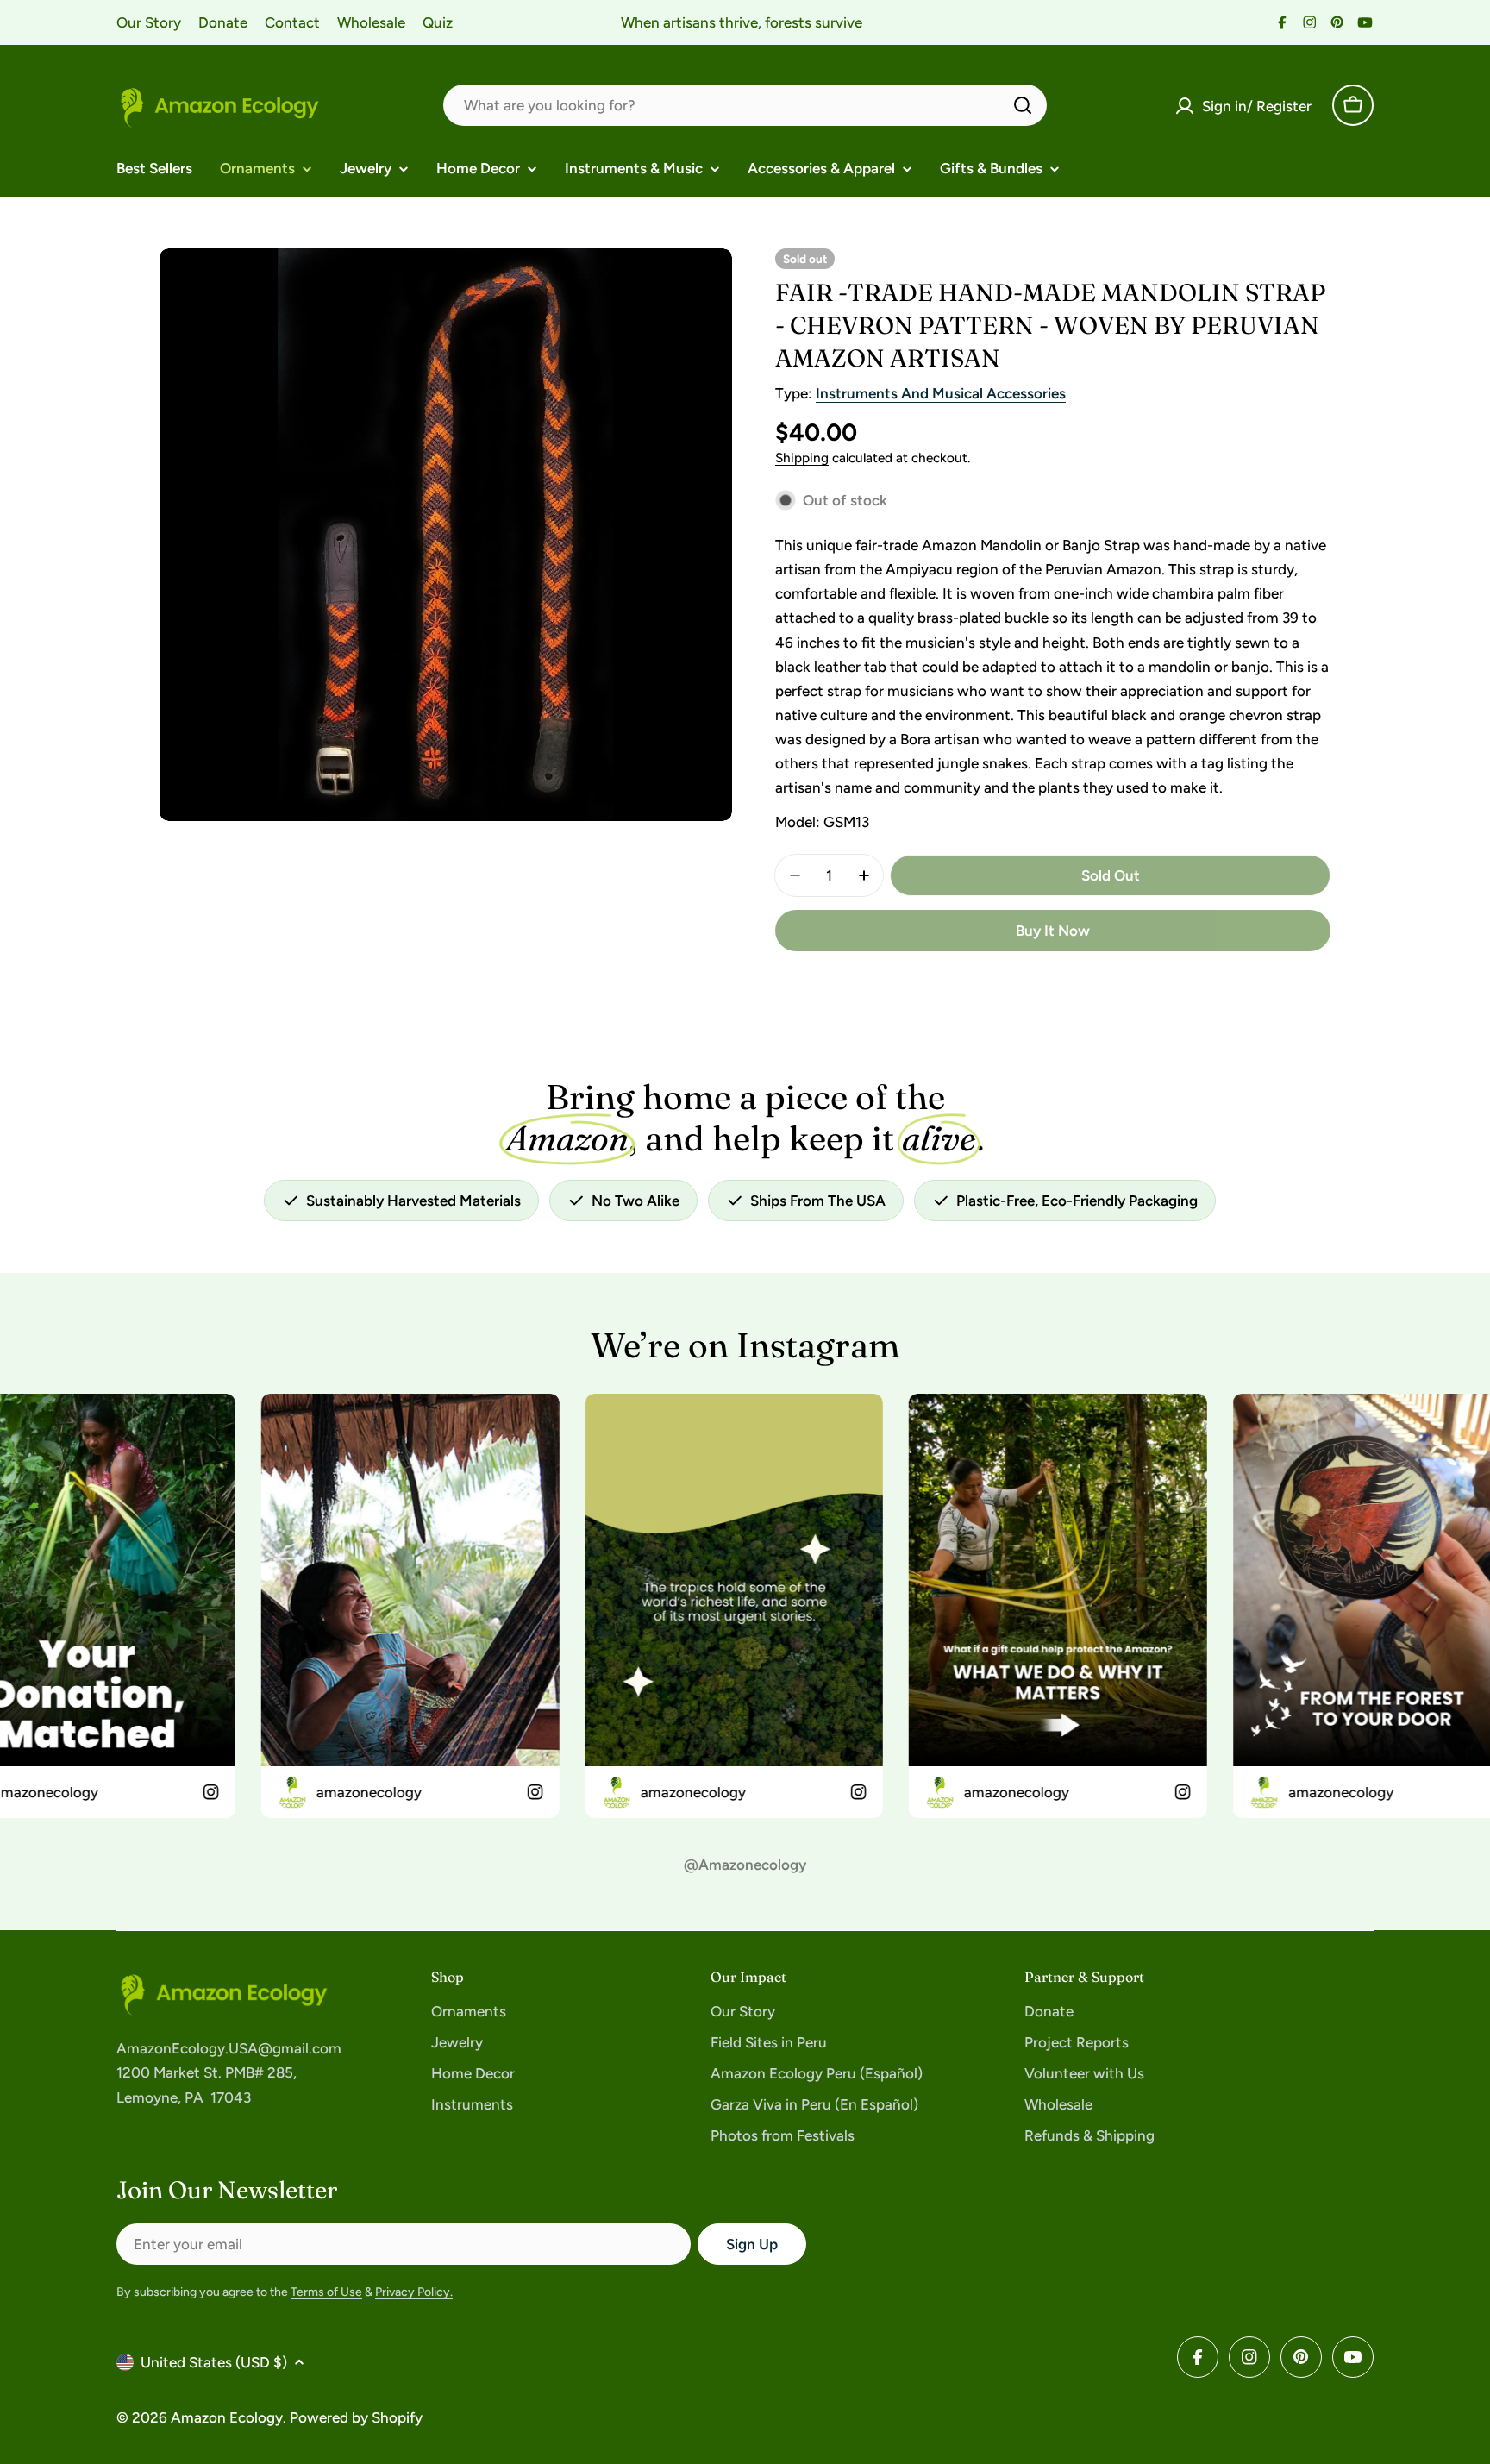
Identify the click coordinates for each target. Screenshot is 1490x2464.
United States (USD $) (214, 2362)
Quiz (438, 22)
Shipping (802, 458)
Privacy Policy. (414, 2292)
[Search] (1023, 105)
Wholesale (371, 22)
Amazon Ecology (227, 2417)
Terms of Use (326, 2292)
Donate (223, 22)
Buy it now (1053, 931)
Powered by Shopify (356, 2417)
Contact (292, 22)
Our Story (149, 22)
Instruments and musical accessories (941, 393)
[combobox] (745, 105)
